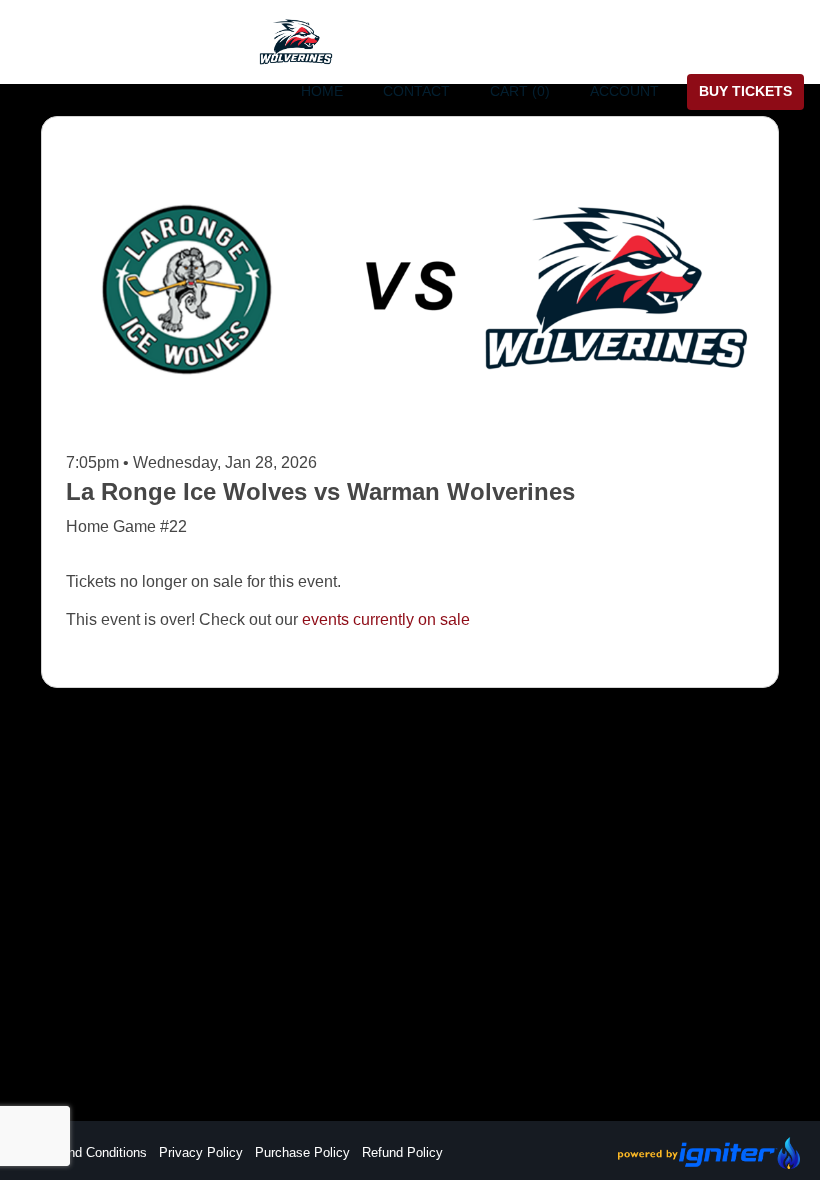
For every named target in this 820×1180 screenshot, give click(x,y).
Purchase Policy (302, 1152)
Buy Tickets (745, 91)
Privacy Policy (201, 1152)
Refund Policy (402, 1152)
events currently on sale (386, 619)
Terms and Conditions (84, 1152)
